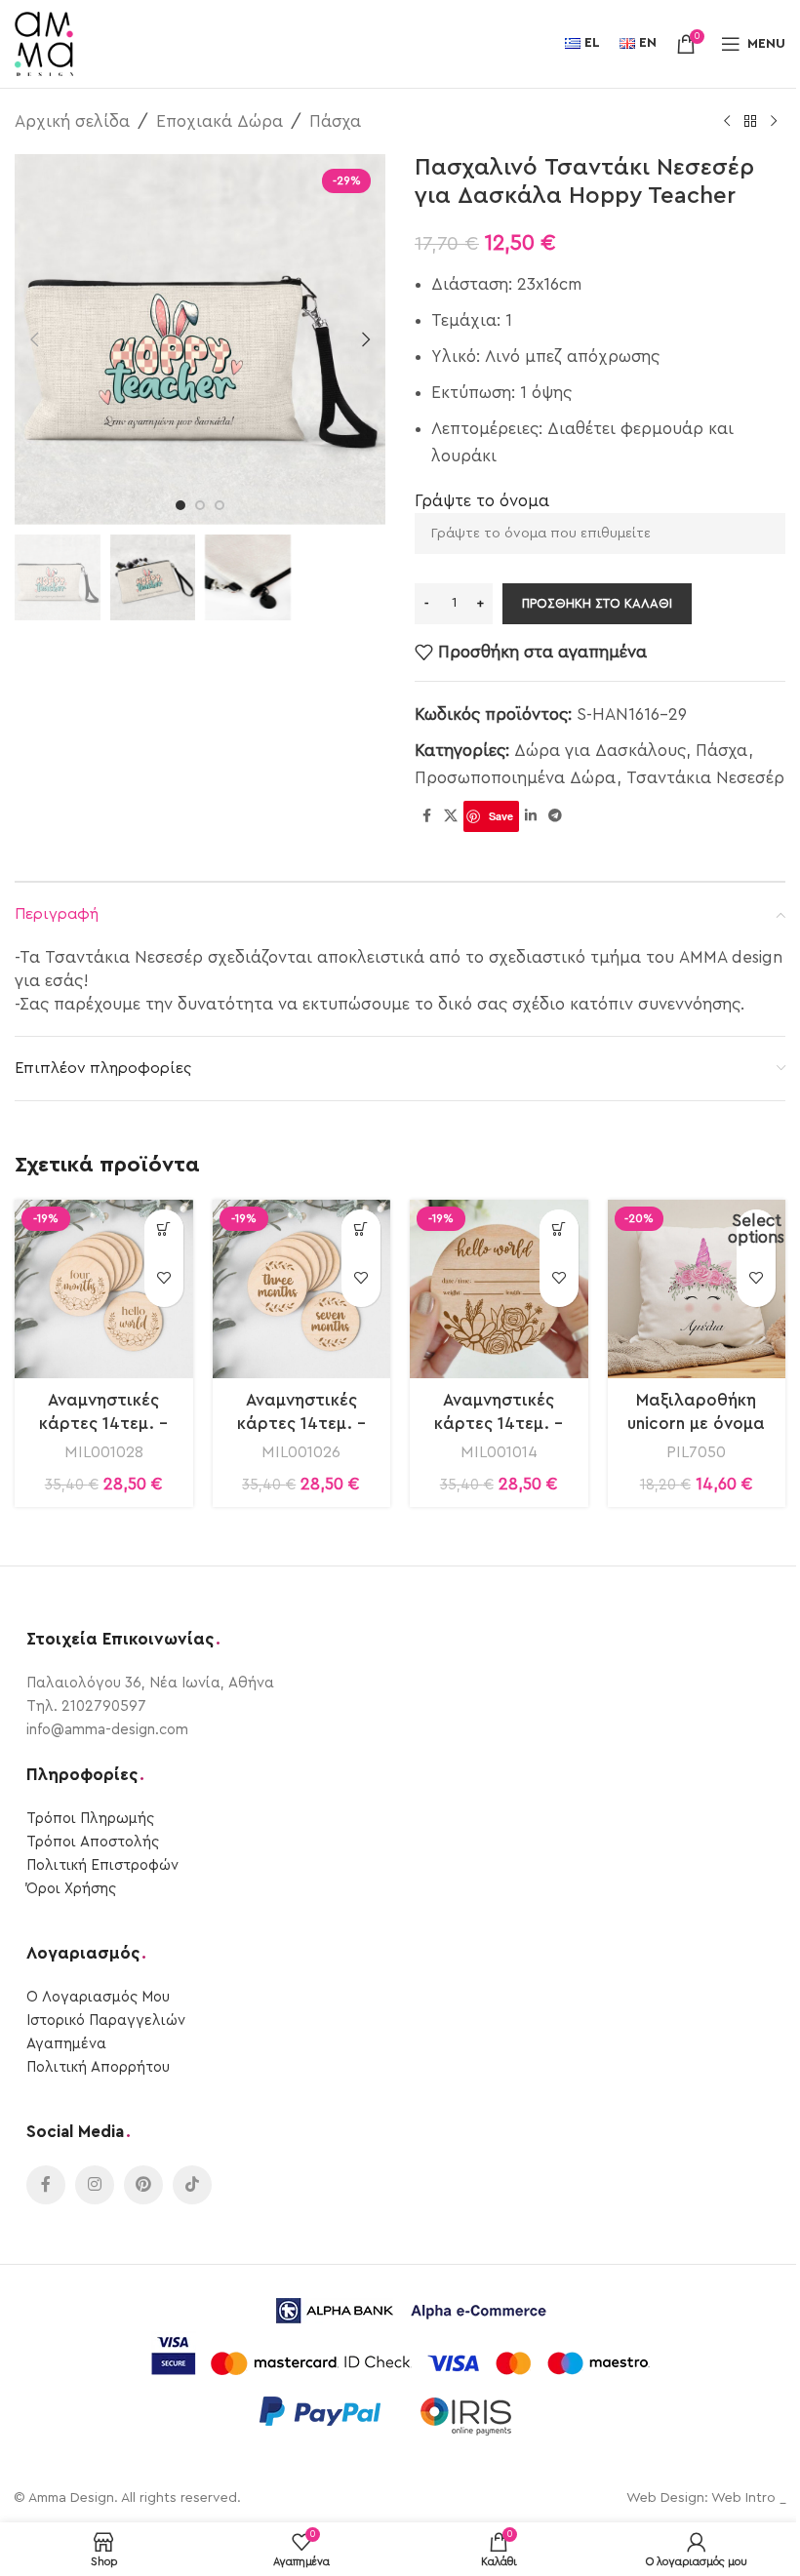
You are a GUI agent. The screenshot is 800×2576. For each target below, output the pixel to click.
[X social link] (451, 816)
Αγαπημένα (66, 2044)
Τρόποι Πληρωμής (90, 1819)
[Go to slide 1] (180, 505)
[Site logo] (44, 42)
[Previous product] (727, 122)
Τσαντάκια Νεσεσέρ (705, 778)
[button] (34, 339)
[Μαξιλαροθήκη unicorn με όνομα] (697, 1289)
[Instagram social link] (95, 2185)
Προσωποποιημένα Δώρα (516, 778)
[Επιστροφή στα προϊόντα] (750, 122)
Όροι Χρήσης (71, 1889)
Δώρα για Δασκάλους (600, 751)
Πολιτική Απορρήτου (98, 2067)
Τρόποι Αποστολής (93, 1842)
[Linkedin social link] (531, 816)
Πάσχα (335, 121)
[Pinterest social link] (143, 2185)
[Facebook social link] (426, 816)
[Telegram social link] (555, 816)
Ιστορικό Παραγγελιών (106, 2021)
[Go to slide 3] (220, 505)
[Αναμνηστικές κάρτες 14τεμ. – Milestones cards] (104, 1289)
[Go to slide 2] (200, 505)
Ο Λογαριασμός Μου (98, 1997)
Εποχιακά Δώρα (220, 121)
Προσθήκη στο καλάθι (597, 603)
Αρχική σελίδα (72, 121)
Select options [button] (756, 1229)
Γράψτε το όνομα (482, 501)
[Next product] (774, 122)
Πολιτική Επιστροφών (102, 1865)
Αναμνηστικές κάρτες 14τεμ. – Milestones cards (104, 1424)
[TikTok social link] (192, 2185)
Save (501, 816)
